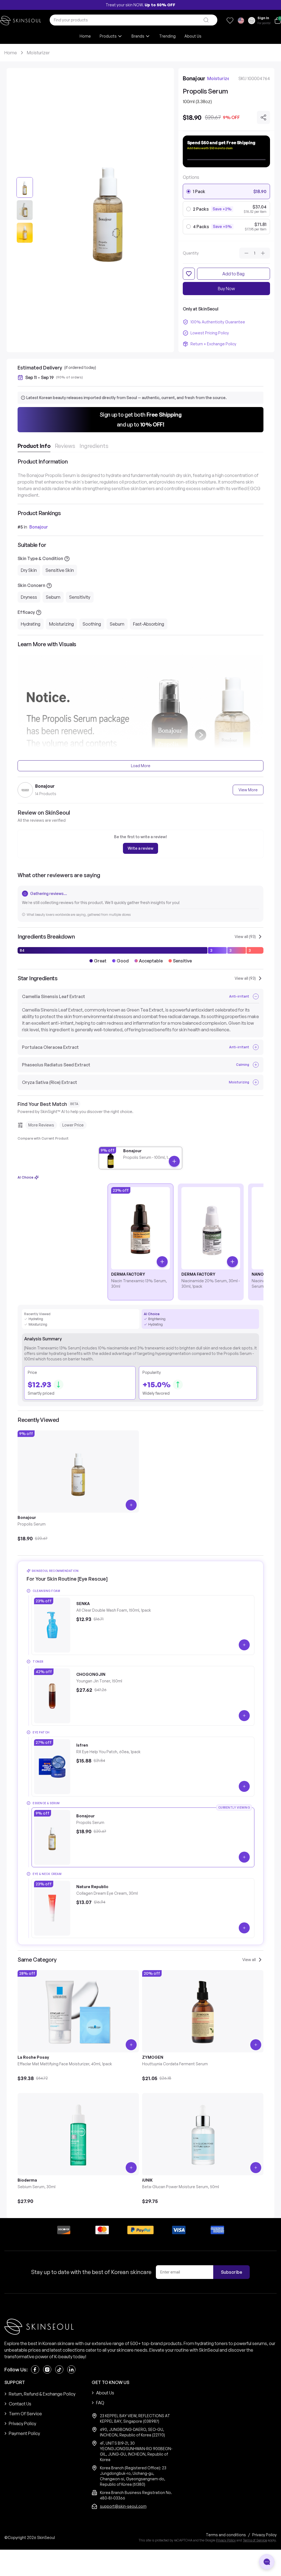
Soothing (92, 624)
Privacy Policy (226, 2540)
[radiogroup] (226, 209)
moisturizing (38, 1324)
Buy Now (226, 289)
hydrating (36, 1319)
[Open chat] (267, 2562)
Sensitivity (80, 597)
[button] (140, 420)
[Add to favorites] (189, 274)
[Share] (263, 117)
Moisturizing (61, 624)
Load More (141, 766)
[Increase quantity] (263, 253)
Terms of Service (255, 2540)
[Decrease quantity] (246, 253)
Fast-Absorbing (149, 624)
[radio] (189, 191)
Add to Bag (233, 274)
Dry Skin (29, 570)
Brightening (157, 1319)
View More (248, 790)
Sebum (53, 597)
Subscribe (231, 2272)
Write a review (140, 848)
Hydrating (31, 624)
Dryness (29, 597)
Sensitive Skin (60, 570)
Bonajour (39, 527)
